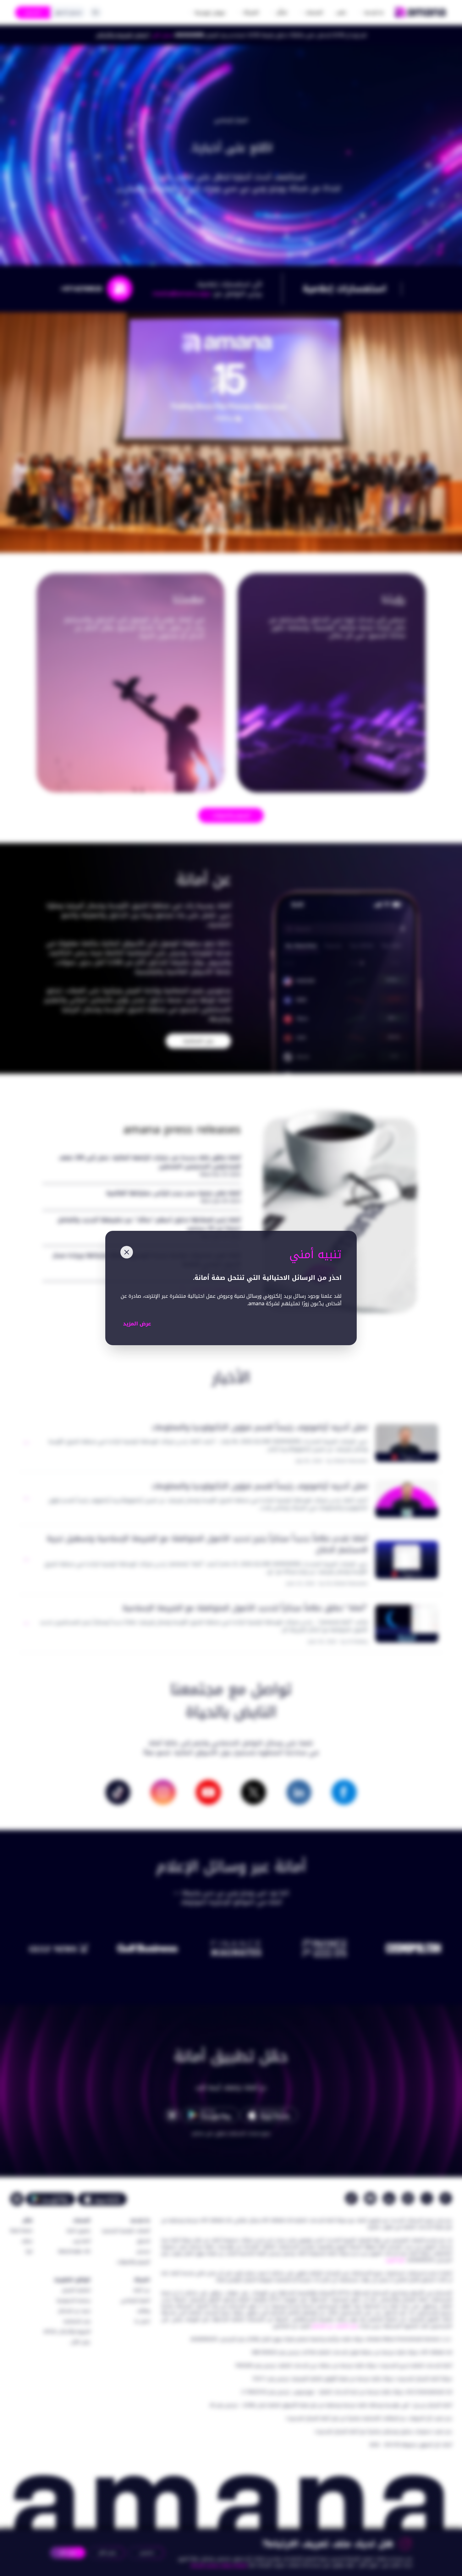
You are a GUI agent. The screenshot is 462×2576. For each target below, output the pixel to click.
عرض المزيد (137, 1324)
